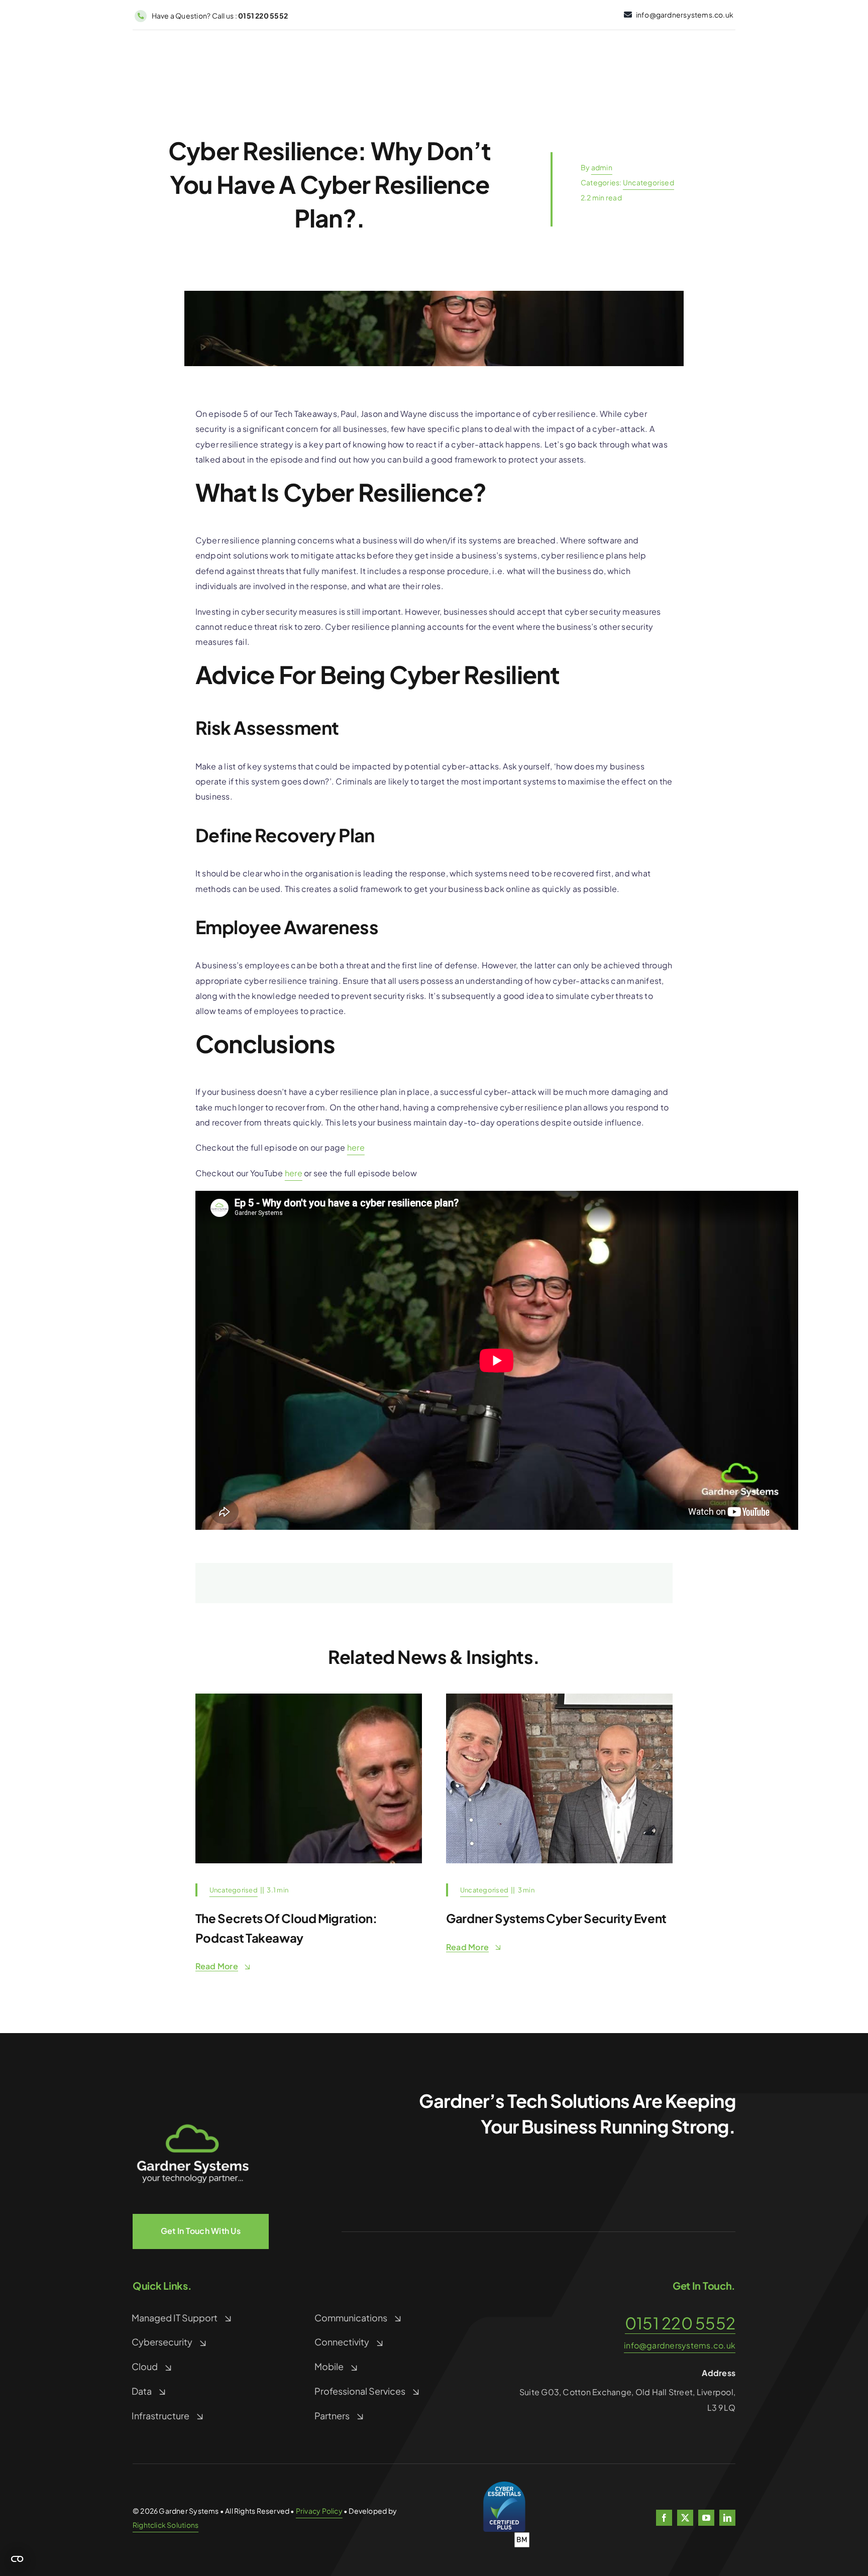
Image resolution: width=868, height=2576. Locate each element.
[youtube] (706, 2518)
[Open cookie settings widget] (17, 2559)
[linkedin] (727, 2518)
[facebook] (664, 2518)
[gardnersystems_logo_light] (193, 2097)
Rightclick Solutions (166, 2525)
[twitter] (685, 2518)
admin (602, 167)
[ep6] (309, 1697)
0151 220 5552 (680, 2323)
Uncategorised (648, 182)
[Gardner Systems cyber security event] (559, 1697)
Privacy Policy (319, 2511)
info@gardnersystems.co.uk (680, 2345)
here (356, 1147)
